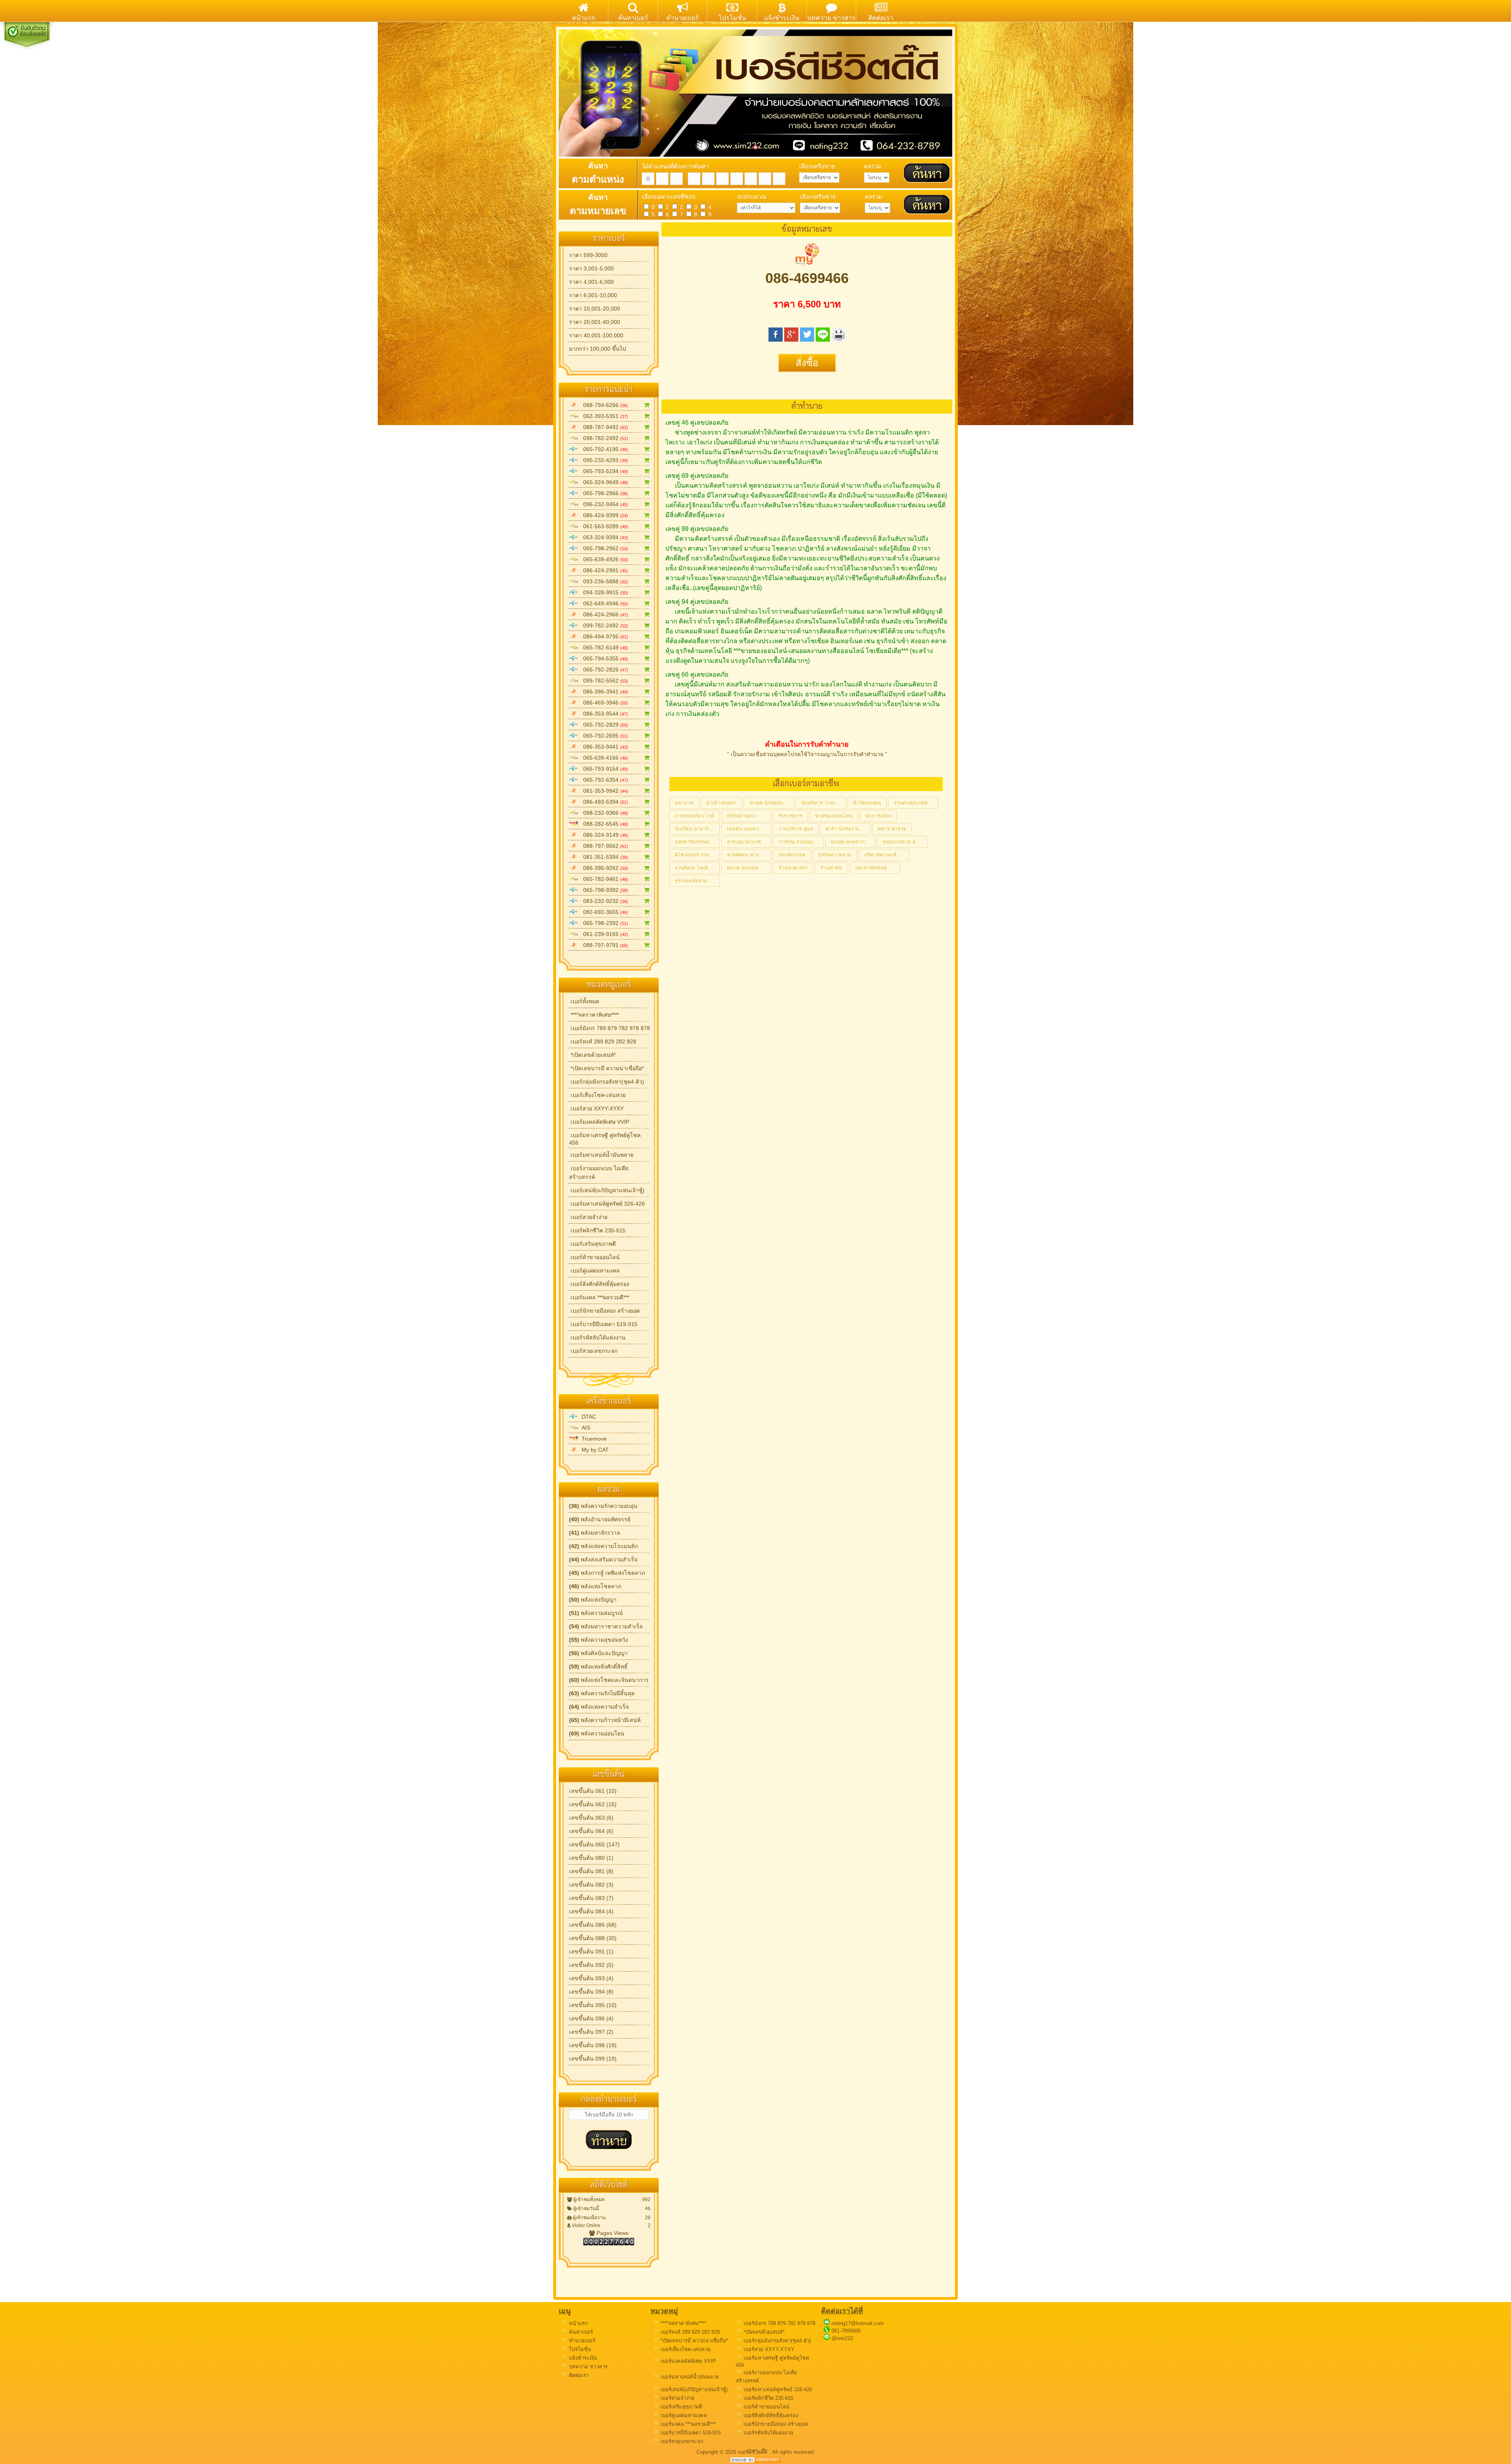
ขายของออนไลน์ (834, 816)
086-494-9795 (603, 636)
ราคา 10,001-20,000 (595, 309)
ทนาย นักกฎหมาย (747, 868)
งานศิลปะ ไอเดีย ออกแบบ (697, 868)
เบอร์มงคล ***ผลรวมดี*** (599, 1297)
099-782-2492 (603, 625)
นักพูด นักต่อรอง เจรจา (772, 803)
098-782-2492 (603, 438)
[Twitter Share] (807, 339)
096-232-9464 (603, 504)
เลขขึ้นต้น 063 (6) (591, 1818)
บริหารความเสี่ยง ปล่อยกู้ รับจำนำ (887, 855)
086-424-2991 (603, 570)
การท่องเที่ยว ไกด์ (695, 816)
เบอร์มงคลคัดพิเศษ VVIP (599, 1122)
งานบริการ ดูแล (796, 829)
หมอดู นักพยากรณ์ (852, 842)
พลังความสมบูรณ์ (596, 1613)
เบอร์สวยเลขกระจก (593, 1351)
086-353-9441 (603, 747)
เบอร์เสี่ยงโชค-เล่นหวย (597, 1095)
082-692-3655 (603, 912)
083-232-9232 (603, 901)
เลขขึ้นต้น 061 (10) (593, 1791)
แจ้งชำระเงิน (582, 2358)
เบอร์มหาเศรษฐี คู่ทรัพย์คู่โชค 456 (605, 1139)
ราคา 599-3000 (588, 255)
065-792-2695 (603, 736)
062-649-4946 (603, 603)
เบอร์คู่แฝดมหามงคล (594, 1271)
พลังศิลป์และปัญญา (598, 1653)
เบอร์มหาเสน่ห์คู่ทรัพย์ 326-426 (607, 1204)
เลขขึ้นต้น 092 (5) (591, 1965)
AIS (584, 1428)
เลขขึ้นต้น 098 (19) (593, 2045)
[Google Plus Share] (791, 339)
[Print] (839, 339)
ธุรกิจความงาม (835, 855)
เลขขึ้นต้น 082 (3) (591, 1885)
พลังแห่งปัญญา (593, 1600)
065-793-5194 (603, 471)
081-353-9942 (603, 791)
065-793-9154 (603, 769)
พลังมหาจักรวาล (595, 1533)
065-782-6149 (603, 647)
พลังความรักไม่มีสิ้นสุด (602, 1693)
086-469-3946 (603, 703)
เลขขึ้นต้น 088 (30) (593, 1938)
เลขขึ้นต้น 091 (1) (591, 1952)
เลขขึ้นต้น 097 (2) (591, 2032)
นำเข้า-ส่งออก (721, 803)
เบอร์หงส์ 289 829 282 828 (603, 1041)
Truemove (593, 1439)
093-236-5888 (603, 581)
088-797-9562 (603, 846)
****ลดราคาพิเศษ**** (594, 1015)
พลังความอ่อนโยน (597, 1733)
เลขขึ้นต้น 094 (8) (591, 1992)
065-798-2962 (603, 548)
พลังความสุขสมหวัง (598, 1640)
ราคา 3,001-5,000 (591, 268)
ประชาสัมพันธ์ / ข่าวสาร (877, 868)
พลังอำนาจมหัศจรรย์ (600, 1519)
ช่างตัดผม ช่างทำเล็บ (749, 855)
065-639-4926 (603, 559)
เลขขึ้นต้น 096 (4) (591, 2018)
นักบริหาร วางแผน (822, 803)
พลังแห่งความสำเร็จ (599, 1707)
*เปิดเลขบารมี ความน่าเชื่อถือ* (606, 1068)
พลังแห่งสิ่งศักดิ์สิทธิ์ (598, 1667)
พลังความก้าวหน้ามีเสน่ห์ (605, 1720)
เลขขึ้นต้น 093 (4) (591, 1978)
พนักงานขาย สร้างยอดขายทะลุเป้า (905, 842)
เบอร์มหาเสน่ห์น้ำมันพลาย (601, 1155)
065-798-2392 (603, 923)
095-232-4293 (603, 460)
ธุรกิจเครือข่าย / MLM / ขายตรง (697, 881)
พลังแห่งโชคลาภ (595, 1586)
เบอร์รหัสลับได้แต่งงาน (597, 1337)
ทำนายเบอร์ (581, 2341)
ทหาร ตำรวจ (892, 829)
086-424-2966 (603, 614)
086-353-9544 (603, 714)
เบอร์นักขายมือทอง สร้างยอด (604, 1311)
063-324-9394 (603, 537)
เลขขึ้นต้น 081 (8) (591, 1871)
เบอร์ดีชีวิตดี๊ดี (753, 2452)
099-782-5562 (603, 681)
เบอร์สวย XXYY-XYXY (596, 1108)
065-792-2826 (603, 670)
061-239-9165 (603, 934)
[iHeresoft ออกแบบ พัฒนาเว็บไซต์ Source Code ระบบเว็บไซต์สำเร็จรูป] (755, 2461)
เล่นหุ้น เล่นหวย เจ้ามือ (749, 829)
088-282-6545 (603, 824)
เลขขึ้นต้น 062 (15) (593, 1804)
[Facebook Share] (776, 339)
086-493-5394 (603, 802)
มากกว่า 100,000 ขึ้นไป (598, 349)
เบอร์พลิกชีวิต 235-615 (597, 1230)
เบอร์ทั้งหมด (584, 1001)
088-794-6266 (603, 405)
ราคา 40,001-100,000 (596, 335)
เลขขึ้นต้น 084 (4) (591, 1911)
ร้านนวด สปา (793, 868)
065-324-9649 (603, 482)
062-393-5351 (603, 416)
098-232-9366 (603, 813)
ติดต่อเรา (578, 2375)
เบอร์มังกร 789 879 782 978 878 (610, 1028)
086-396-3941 (603, 692)
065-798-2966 (603, 493)
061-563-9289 (603, 526)
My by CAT (594, 1450)
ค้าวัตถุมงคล (867, 803)
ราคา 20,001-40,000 (595, 322)
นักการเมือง (878, 816)
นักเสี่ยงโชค (792, 855)
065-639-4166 (603, 758)
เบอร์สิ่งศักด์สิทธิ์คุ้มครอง (599, 1284)
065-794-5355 (603, 659)
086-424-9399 (603, 515)
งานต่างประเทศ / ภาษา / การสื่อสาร (916, 803)
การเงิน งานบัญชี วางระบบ (801, 842)
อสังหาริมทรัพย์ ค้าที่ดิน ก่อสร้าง (697, 842)
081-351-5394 (603, 857)
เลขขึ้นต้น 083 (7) (591, 1898)
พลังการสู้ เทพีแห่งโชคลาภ (607, 1573)
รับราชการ (791, 816)
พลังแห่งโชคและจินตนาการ (609, 1680)
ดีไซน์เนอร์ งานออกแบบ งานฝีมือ (697, 855)
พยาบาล (684, 803)
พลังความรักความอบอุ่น (603, 1506)
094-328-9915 (603, 592)
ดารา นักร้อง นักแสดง (848, 829)
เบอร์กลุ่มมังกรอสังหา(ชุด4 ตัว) (607, 1082)
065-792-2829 (603, 725)
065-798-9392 (603, 890)
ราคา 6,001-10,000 (593, 295)
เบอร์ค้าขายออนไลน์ (594, 1257)
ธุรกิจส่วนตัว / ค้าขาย (749, 816)
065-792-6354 (603, 780)
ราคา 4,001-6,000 (591, 282)
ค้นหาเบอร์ (580, 2332)
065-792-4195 (603, 449)
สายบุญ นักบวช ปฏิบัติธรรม (749, 842)
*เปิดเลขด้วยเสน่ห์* (592, 1055)
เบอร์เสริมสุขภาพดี (592, 1244)
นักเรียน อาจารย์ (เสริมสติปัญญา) (697, 829)
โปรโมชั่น (579, 2349)
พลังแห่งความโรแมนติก (603, 1546)
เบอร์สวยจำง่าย (588, 1217)
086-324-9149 (603, 835)
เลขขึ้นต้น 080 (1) (591, 1858)
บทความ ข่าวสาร (587, 2367)
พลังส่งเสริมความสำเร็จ (603, 1559)
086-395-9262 (603, 868)
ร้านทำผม (831, 868)
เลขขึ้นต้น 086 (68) (593, 1925)
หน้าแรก (578, 2323)
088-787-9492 (603, 427)
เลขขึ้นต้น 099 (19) (593, 2059)
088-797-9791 (603, 945)
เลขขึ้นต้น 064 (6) (591, 1831)
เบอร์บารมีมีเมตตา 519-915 (603, 1324)
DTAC (587, 1417)
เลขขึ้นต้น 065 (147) (594, 1844)
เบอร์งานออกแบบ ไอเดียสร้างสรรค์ (599, 1173)
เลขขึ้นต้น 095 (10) (593, 2005)
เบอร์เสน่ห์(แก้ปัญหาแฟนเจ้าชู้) (607, 1190)
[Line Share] (823, 339)
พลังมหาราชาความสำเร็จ (606, 1626)
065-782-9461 (603, 879)
